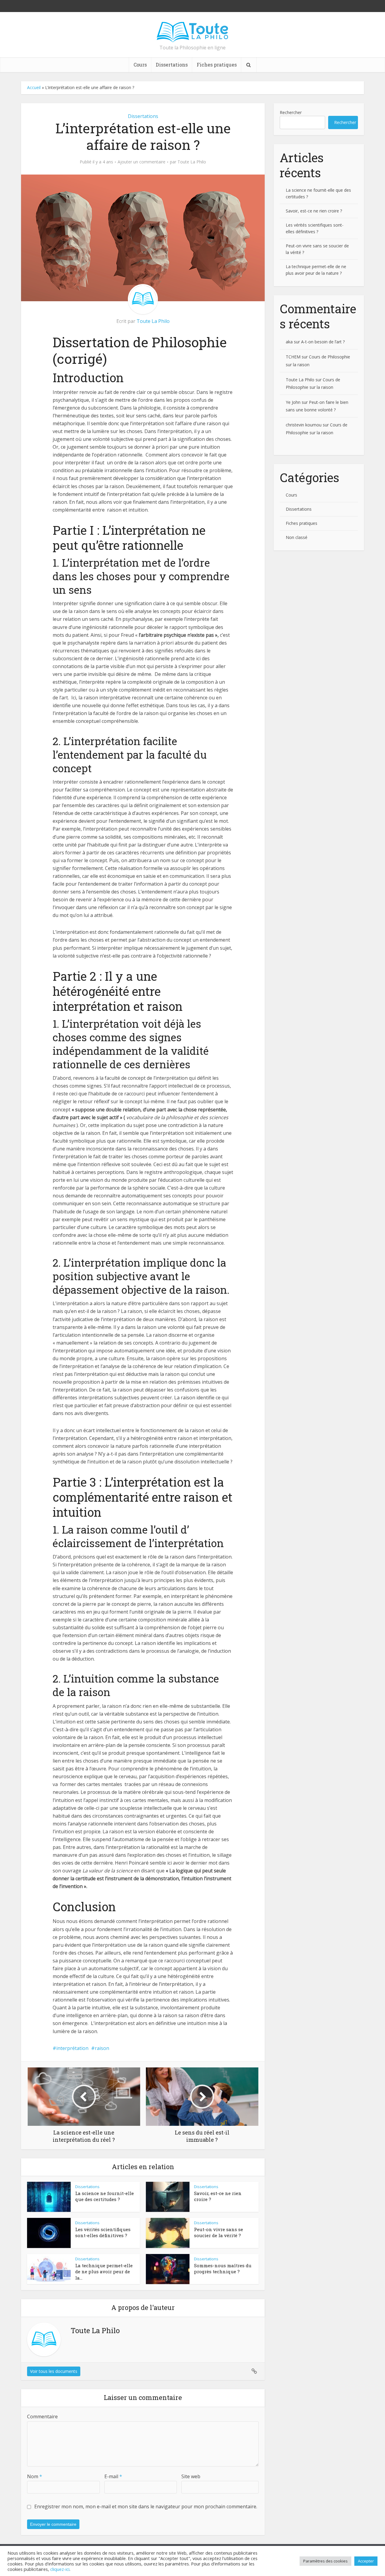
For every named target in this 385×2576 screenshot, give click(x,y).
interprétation (72, 2048)
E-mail (113, 2476)
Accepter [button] (366, 2561)
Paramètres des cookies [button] (325, 2561)
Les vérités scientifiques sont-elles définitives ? (103, 2232)
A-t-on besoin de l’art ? (323, 342)
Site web (191, 2476)
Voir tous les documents (54, 2371)
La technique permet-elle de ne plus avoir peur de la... (104, 2272)
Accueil (34, 87)
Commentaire (42, 2417)
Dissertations (172, 65)
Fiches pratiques (217, 65)
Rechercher (291, 112)
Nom (35, 2476)
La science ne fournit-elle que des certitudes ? (105, 2196)
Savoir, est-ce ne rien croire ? (314, 211)
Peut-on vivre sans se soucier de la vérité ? (219, 2232)
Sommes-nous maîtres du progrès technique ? (223, 2268)
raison (102, 2048)
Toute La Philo (192, 162)
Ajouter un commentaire (142, 162)
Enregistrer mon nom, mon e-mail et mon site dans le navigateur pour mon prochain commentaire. (146, 2506)
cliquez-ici (60, 2569)
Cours (140, 65)
